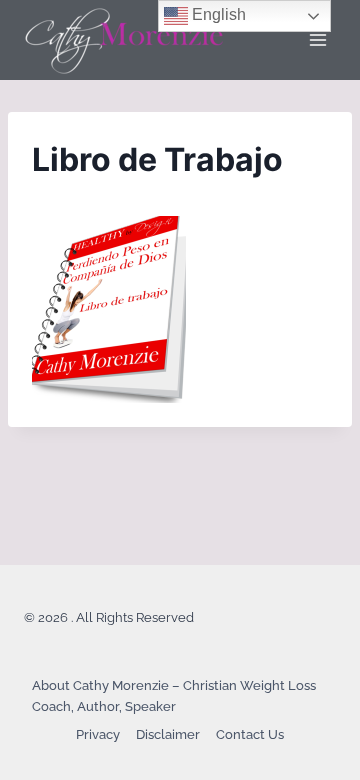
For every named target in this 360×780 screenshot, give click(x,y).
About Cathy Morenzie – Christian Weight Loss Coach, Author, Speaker (174, 696)
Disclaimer (168, 734)
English (217, 14)
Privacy (98, 734)
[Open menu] (317, 39)
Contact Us (250, 734)
